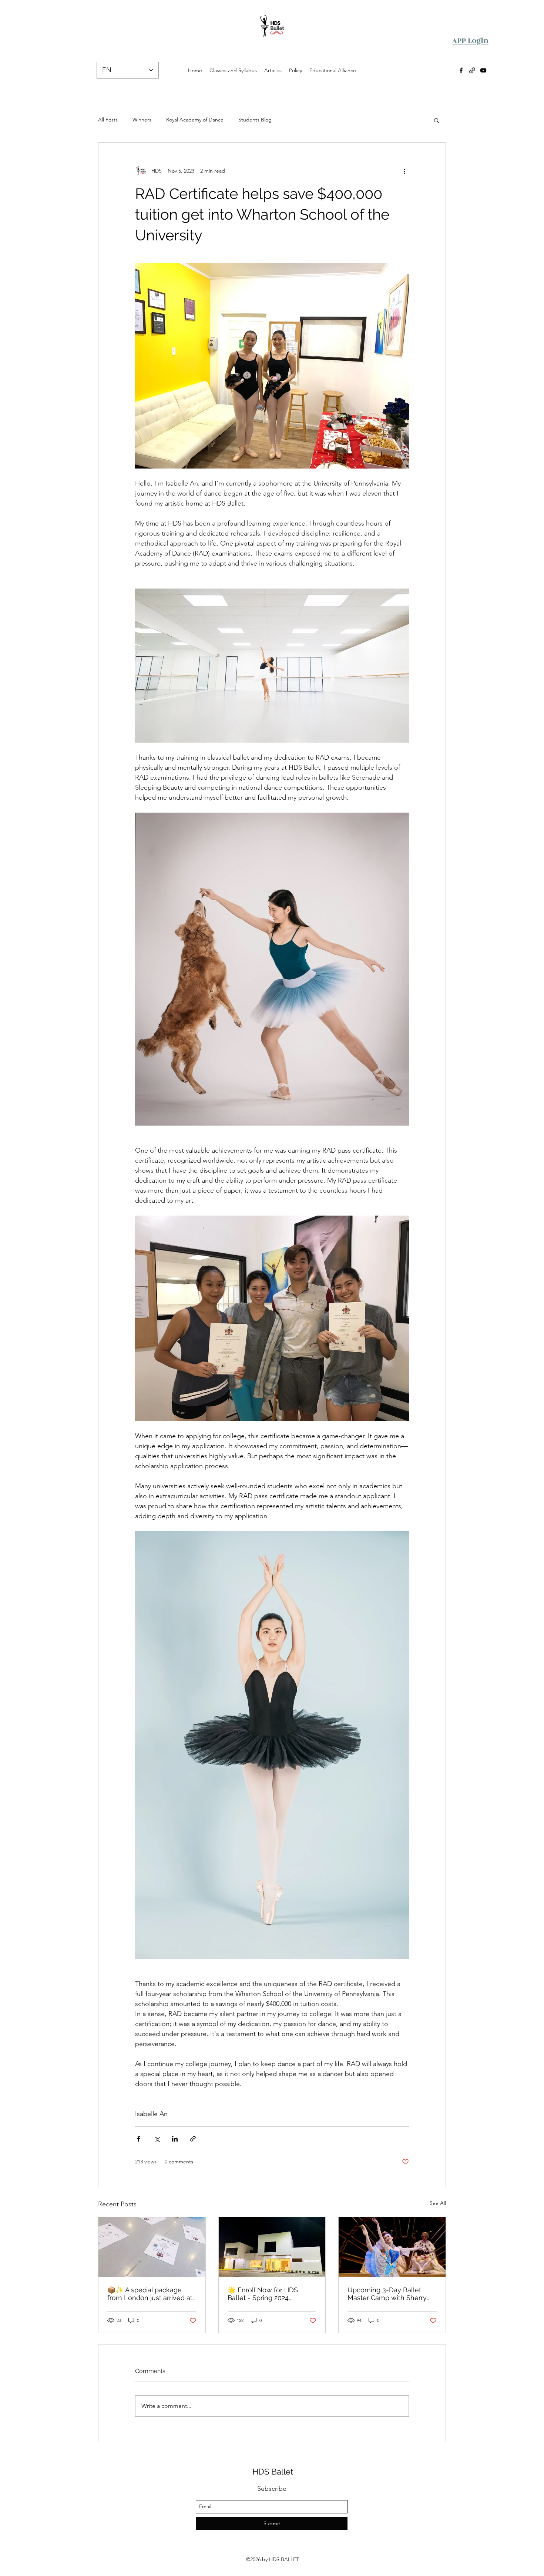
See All (438, 2203)
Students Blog (255, 120)
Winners (142, 120)
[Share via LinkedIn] (175, 2139)
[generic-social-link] (472, 70)
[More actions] (404, 171)
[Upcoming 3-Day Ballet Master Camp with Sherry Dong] (392, 2247)
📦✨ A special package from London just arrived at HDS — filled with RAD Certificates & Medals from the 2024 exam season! (150, 2294)
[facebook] (461, 70)
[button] (436, 120)
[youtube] (483, 70)
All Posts (108, 120)
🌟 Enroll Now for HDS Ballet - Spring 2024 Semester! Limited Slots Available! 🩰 (265, 2294)
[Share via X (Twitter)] (157, 2139)
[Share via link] (193, 2139)
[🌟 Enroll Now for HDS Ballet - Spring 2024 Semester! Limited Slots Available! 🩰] (272, 2247)
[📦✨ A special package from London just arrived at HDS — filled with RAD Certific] (152, 2247)
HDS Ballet (273, 2472)
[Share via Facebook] (139, 2139)
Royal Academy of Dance (195, 120)
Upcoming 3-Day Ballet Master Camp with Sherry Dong (387, 2294)
